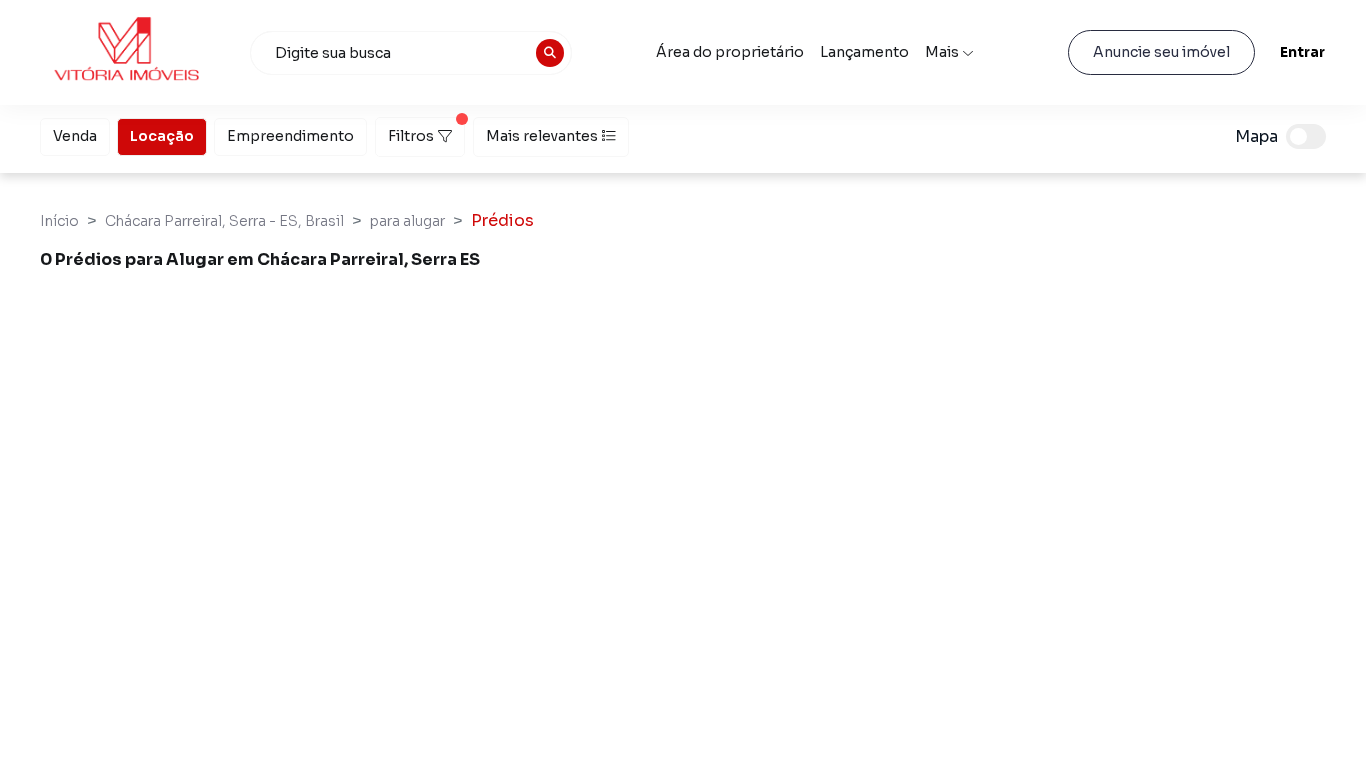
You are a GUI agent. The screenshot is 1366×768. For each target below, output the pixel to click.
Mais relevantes (542, 136)
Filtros (411, 136)
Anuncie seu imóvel (1161, 52)
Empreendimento (290, 136)
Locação (162, 136)
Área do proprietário (730, 52)
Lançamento (864, 52)
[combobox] (411, 53)
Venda (75, 136)
